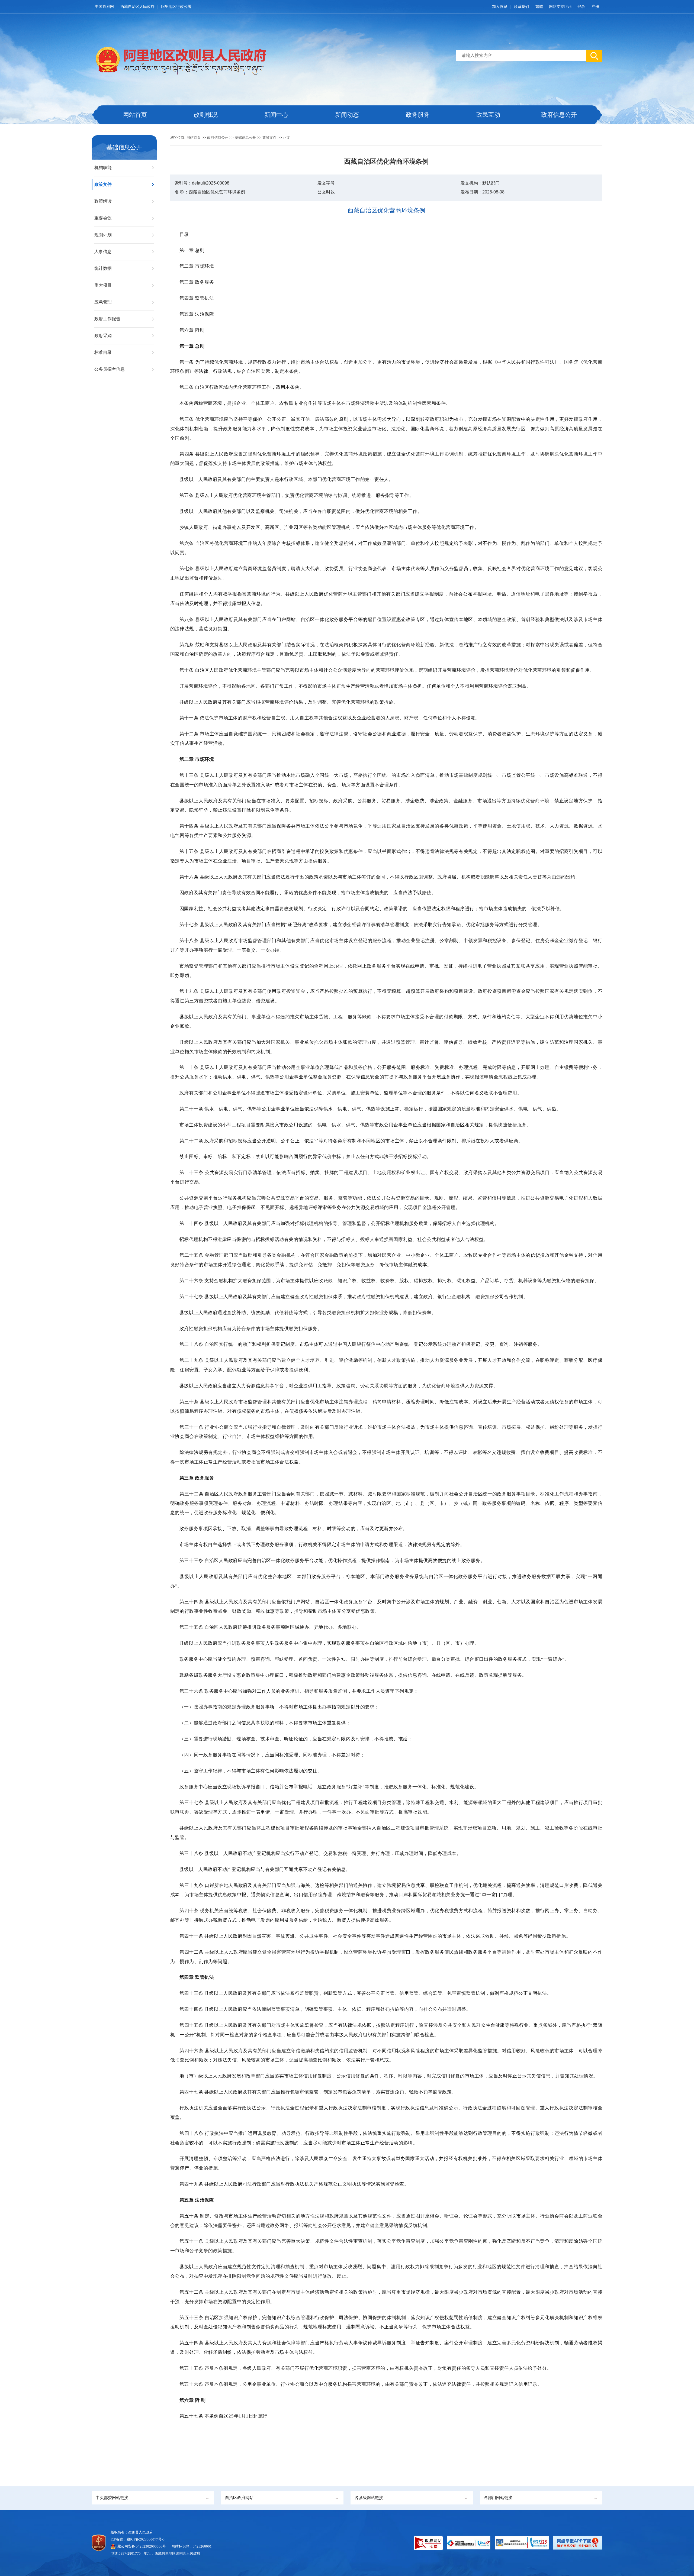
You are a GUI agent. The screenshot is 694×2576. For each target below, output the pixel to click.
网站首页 (135, 115)
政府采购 (103, 336)
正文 (287, 138)
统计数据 (103, 268)
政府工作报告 (107, 319)
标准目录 (103, 352)
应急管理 (103, 302)
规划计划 (103, 235)
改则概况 (206, 115)
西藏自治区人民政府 (137, 7)
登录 (581, 7)
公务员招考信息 (110, 369)
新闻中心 (276, 115)
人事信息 (103, 252)
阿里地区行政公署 (176, 7)
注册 (595, 7)
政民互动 (488, 115)
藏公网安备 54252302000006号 (142, 2546)
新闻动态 (347, 115)
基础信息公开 (245, 138)
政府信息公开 (559, 115)
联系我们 (521, 7)
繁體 (539, 7)
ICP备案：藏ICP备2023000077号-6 (138, 2539)
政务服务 (418, 115)
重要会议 (103, 218)
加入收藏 (500, 7)
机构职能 (103, 168)
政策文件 (103, 184)
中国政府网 (104, 7)
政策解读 (103, 201)
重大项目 (103, 285)
